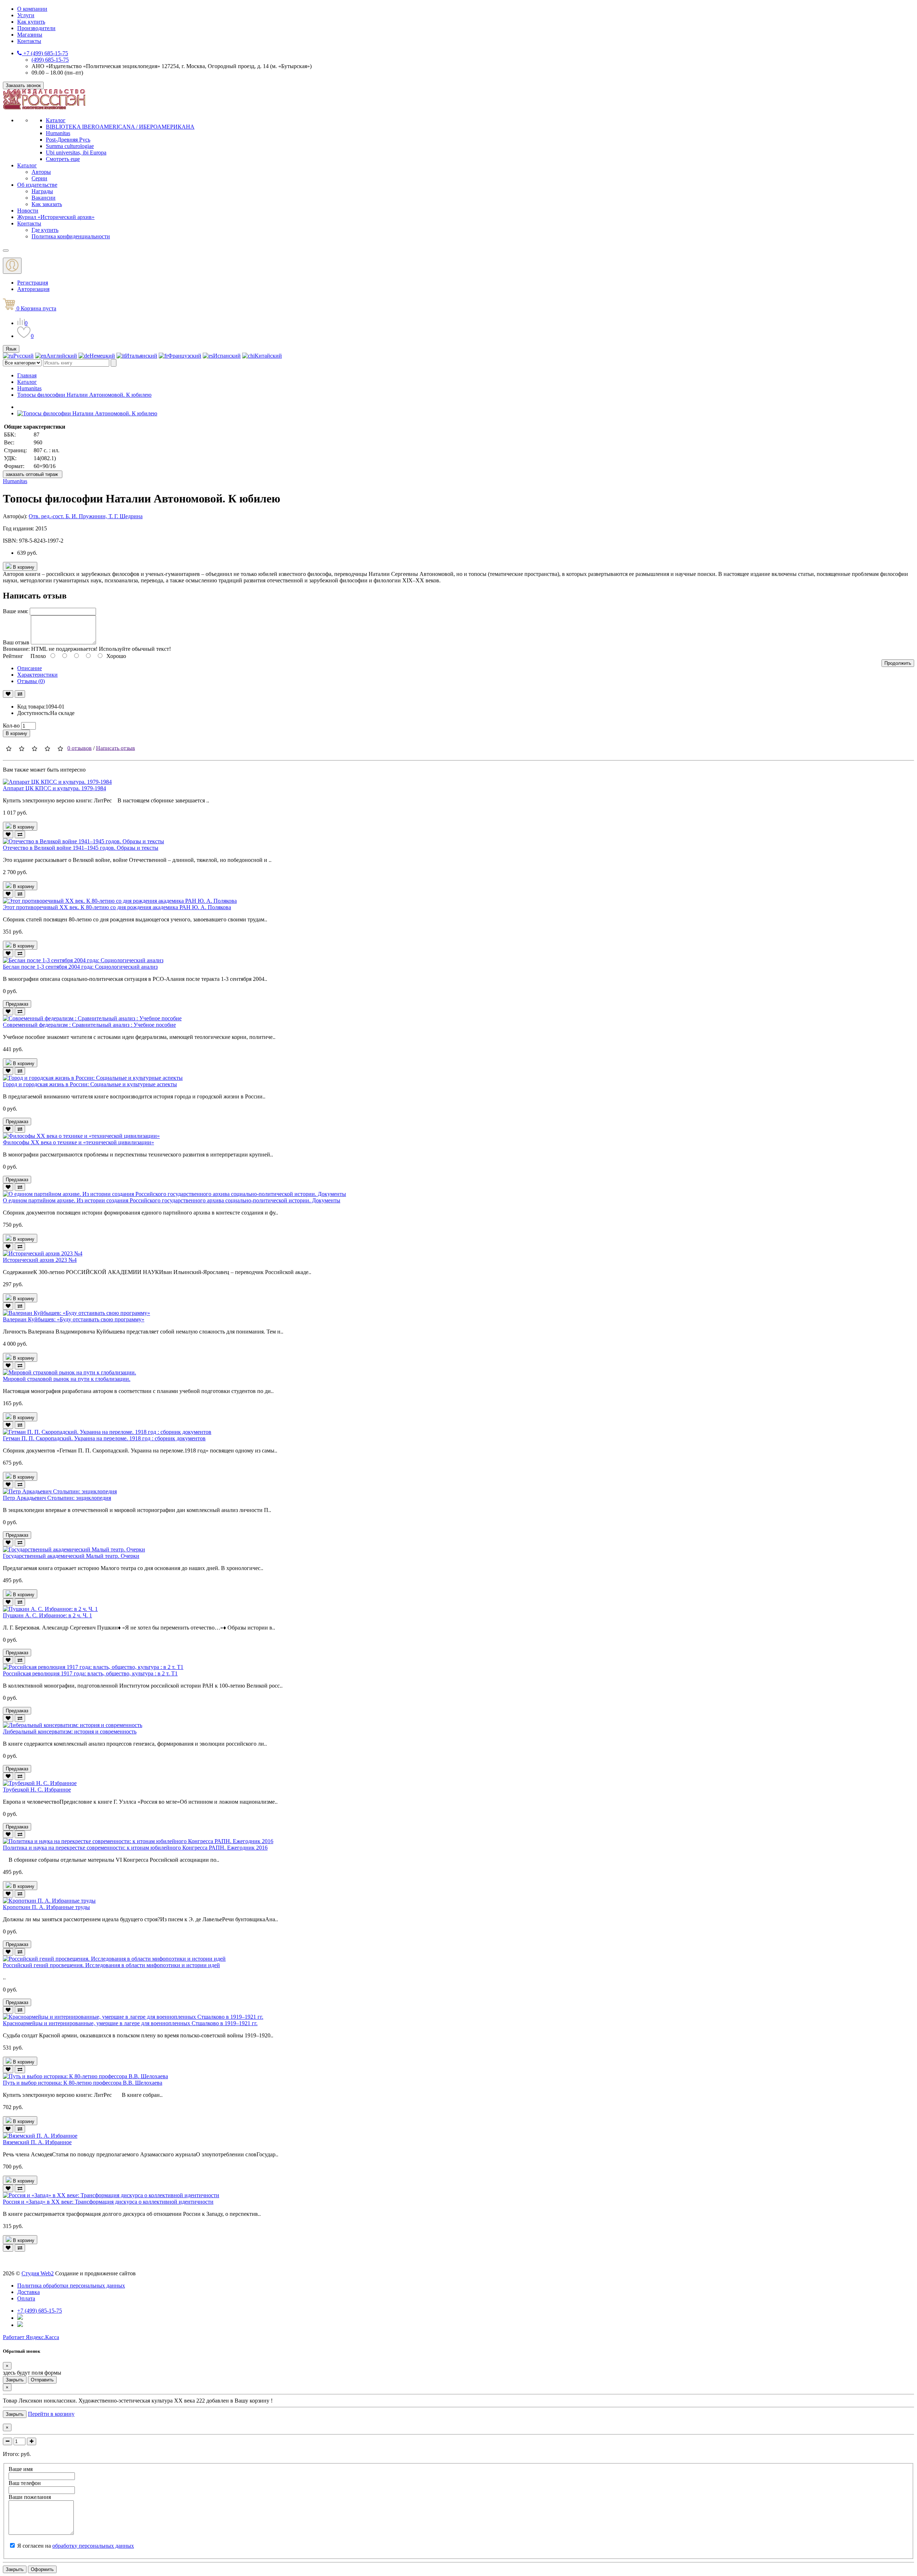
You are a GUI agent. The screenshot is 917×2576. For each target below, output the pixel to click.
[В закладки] (8, 694)
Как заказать (47, 204)
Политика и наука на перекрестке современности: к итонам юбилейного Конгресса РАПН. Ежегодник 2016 (135, 1848)
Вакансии (44, 198)
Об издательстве (37, 185)
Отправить (42, 2380)
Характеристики (37, 675)
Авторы (41, 172)
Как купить (31, 22)
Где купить (45, 230)
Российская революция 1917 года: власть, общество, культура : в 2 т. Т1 (90, 1673)
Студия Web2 (38, 2273)
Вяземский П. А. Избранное (37, 2142)
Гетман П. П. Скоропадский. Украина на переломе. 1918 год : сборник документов (104, 1438)
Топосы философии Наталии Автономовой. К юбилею (84, 395)
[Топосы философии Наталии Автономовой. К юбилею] (87, 413)
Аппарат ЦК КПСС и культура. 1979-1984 (54, 788)
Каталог (56, 120)
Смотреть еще (63, 159)
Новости (28, 211)
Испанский (227, 356)
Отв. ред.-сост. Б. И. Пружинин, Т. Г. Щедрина (86, 516)
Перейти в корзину (51, 2414)
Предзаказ (17, 1004)
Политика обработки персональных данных (71, 2286)
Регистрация (33, 283)
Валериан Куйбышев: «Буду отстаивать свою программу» (74, 1319)
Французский (185, 356)
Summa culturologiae (70, 146)
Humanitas (58, 133)
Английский (62, 356)
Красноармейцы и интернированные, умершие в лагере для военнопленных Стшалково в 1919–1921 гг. (130, 2023)
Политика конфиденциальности (71, 236)
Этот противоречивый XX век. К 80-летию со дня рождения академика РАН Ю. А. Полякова (117, 907)
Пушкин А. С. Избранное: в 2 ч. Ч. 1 (47, 1615)
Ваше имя (21, 2469)
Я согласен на (76, 2546)
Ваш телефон (25, 2483)
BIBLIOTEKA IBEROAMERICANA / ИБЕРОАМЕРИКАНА (120, 127)
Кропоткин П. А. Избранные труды (46, 1907)
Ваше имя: (16, 611)
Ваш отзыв (16, 642)
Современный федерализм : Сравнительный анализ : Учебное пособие (89, 1025)
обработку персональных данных (93, 2546)
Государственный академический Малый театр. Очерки (71, 1556)
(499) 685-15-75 (50, 60)
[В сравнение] (20, 694)
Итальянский (141, 356)
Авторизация (33, 289)
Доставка (28, 2292)
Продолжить (898, 663)
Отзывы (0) (31, 681)
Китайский (268, 356)
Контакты (29, 41)
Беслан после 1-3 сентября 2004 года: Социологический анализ (80, 967)
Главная (27, 375)
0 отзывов (80, 748)
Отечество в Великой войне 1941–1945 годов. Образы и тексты (81, 848)
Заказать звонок (23, 85)
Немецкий (102, 356)
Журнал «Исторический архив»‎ (56, 217)
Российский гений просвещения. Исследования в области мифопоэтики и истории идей (111, 1965)
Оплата (26, 2298)
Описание (30, 668)
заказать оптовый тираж (33, 474)
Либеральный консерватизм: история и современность (70, 1731)
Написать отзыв (116, 748)
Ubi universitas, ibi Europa (76, 152)
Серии (39, 178)
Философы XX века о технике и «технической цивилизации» (78, 1142)
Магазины (30, 35)
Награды (42, 191)
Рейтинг (13, 656)
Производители (36, 28)
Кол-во (11, 726)
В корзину (23, 567)
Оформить (42, 2569)
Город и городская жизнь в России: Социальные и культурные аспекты (90, 1084)
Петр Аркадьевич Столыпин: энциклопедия (57, 1498)
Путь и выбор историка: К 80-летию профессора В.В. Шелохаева (83, 2083)
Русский (23, 356)
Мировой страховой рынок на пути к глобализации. (67, 1379)
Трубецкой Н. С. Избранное (37, 1790)
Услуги (26, 15)
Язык (11, 349)
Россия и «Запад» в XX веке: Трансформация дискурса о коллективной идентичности (108, 2202)
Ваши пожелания (30, 2497)
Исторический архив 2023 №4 (40, 1260)
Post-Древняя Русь (68, 140)
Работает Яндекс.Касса (31, 2337)
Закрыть (15, 2380)
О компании (32, 9)
